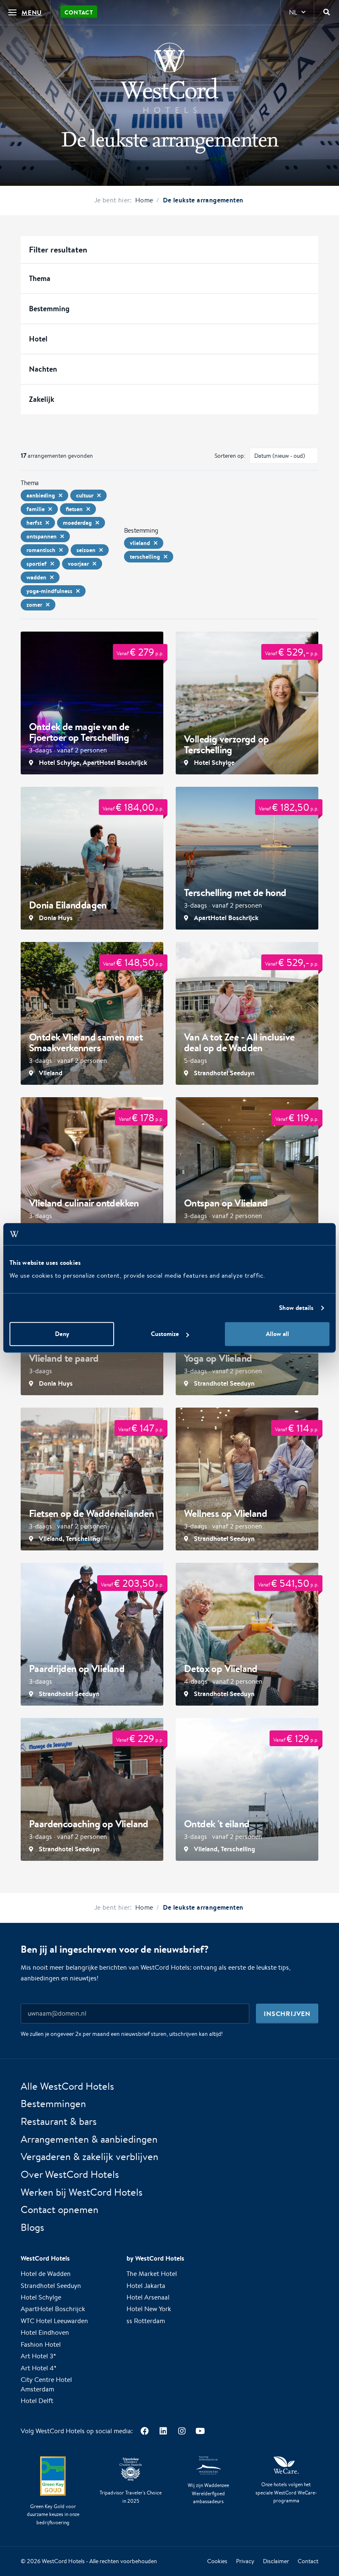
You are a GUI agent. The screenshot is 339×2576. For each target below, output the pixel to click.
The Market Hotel (152, 2274)
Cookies (217, 2562)
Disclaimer (276, 2562)
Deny (62, 1334)
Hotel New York (149, 2309)
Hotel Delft (37, 2401)
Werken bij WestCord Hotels (82, 2192)
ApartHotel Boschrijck (53, 2309)
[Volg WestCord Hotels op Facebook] (144, 2431)
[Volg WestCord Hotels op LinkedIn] (163, 2431)
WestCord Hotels (63, 2561)
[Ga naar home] (169, 78)
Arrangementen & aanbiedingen (89, 2139)
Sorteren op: (230, 456)
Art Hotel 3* (38, 2356)
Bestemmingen (53, 2104)
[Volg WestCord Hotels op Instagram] (182, 2431)
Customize (165, 1334)
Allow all (277, 1334)
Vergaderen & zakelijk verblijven (90, 2157)
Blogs (32, 2228)
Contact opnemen (60, 2210)
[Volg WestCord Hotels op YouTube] (200, 2431)
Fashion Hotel (41, 2344)
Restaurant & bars (59, 2121)
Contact (79, 12)
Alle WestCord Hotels (67, 2086)
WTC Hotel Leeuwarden (54, 2321)
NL (293, 12)
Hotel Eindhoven (45, 2333)
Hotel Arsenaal (148, 2297)
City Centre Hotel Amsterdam (46, 2385)
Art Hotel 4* (39, 2368)
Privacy (245, 2562)
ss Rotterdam (146, 2321)
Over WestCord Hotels (70, 2174)
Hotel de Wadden (46, 2274)
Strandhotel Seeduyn (51, 2286)
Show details (296, 1308)
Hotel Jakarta (146, 2286)
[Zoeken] (327, 12)
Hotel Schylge (41, 2297)
